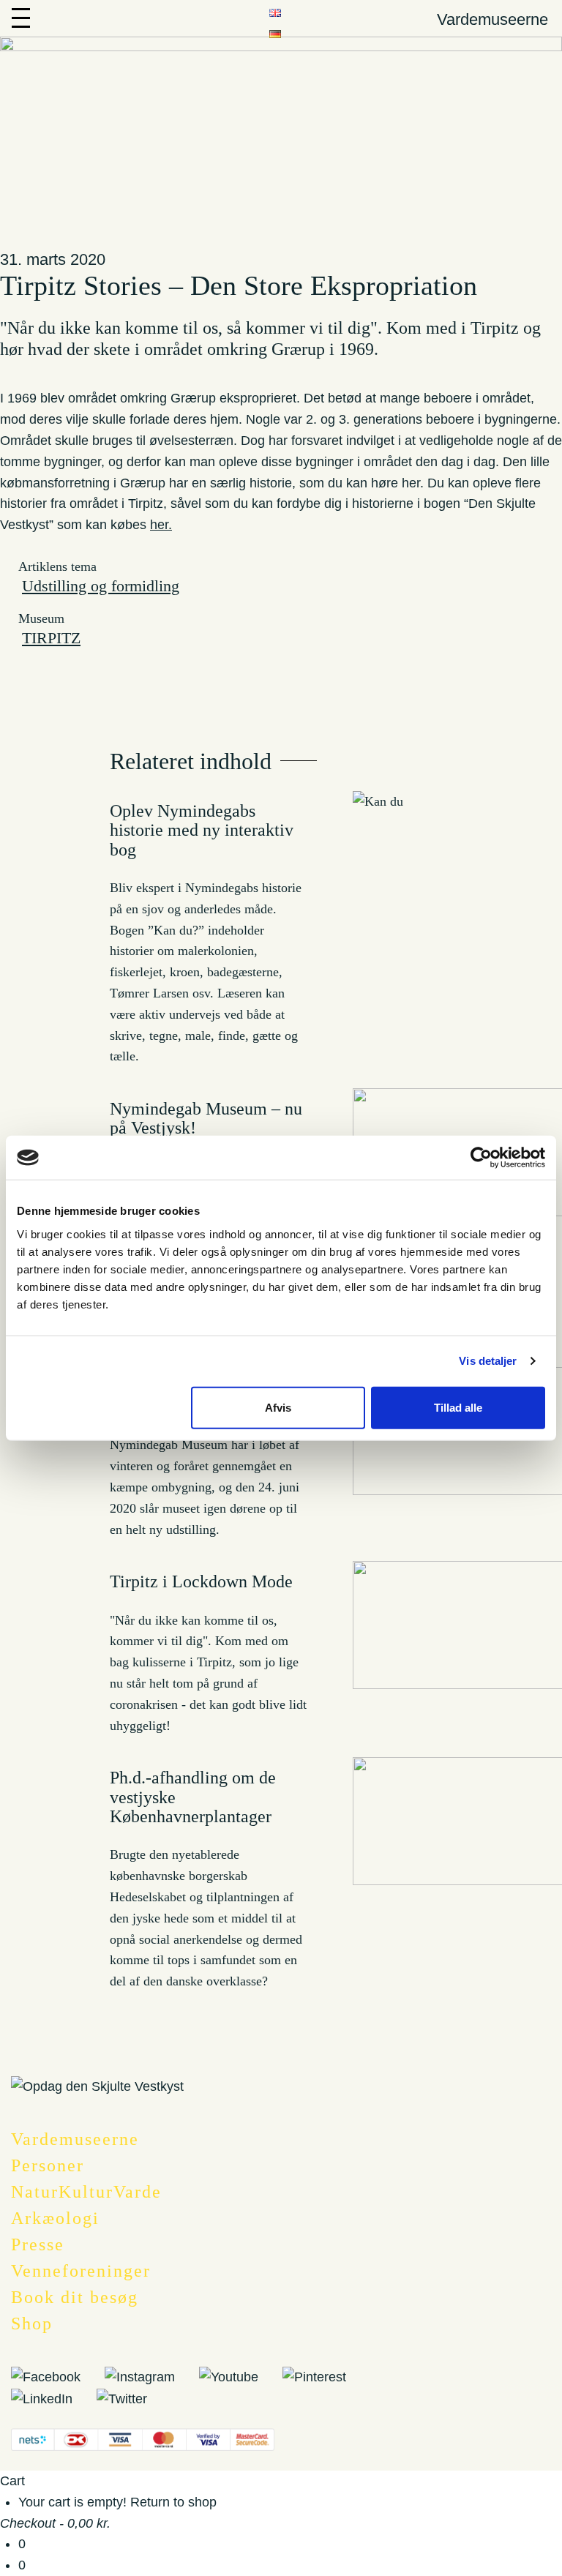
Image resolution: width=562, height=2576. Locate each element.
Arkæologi (55, 2218)
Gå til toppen (539, 2081)
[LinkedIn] (52, 2398)
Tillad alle (458, 1407)
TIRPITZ (51, 638)
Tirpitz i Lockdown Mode (201, 1581)
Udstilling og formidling (101, 586)
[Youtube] (239, 2376)
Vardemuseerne (75, 2139)
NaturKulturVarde (86, 2192)
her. (161, 525)
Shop (32, 2324)
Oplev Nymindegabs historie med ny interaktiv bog (202, 830)
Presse (38, 2244)
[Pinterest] (325, 2376)
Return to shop (173, 2502)
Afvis (278, 1407)
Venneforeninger (81, 2271)
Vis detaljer (488, 1361)
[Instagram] (150, 2376)
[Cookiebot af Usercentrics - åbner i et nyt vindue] (481, 1158)
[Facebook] (56, 2376)
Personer (48, 2165)
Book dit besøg (75, 2297)
